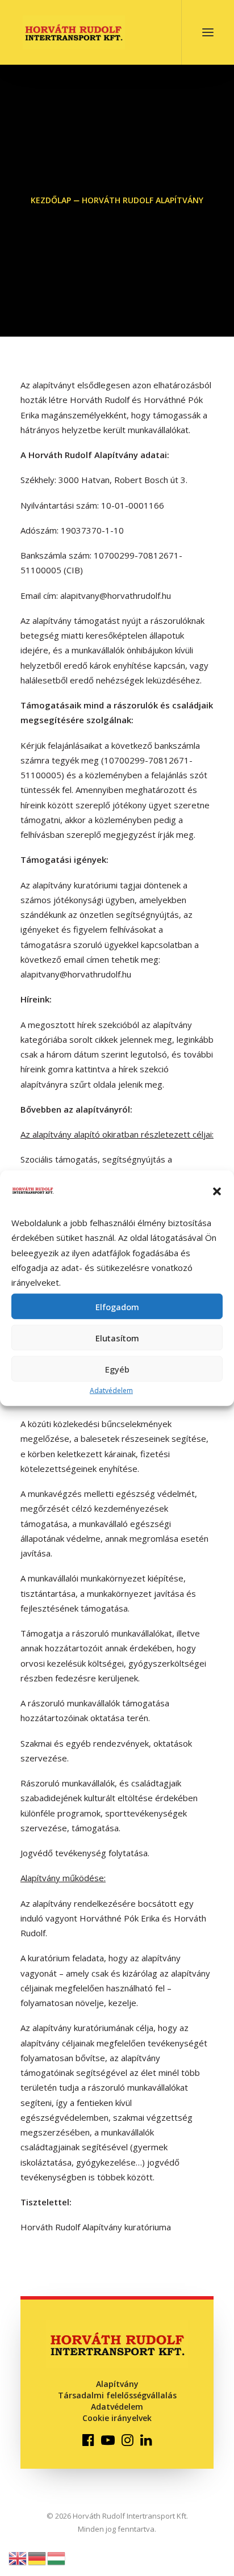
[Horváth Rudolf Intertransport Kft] (74, 32)
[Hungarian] (57, 2557)
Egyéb (117, 1369)
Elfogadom (117, 1307)
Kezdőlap (51, 200)
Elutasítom (117, 1338)
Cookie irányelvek (117, 2418)
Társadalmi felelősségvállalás (117, 2395)
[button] (217, 1191)
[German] (37, 2557)
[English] (18, 2557)
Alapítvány (117, 2384)
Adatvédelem (111, 1390)
